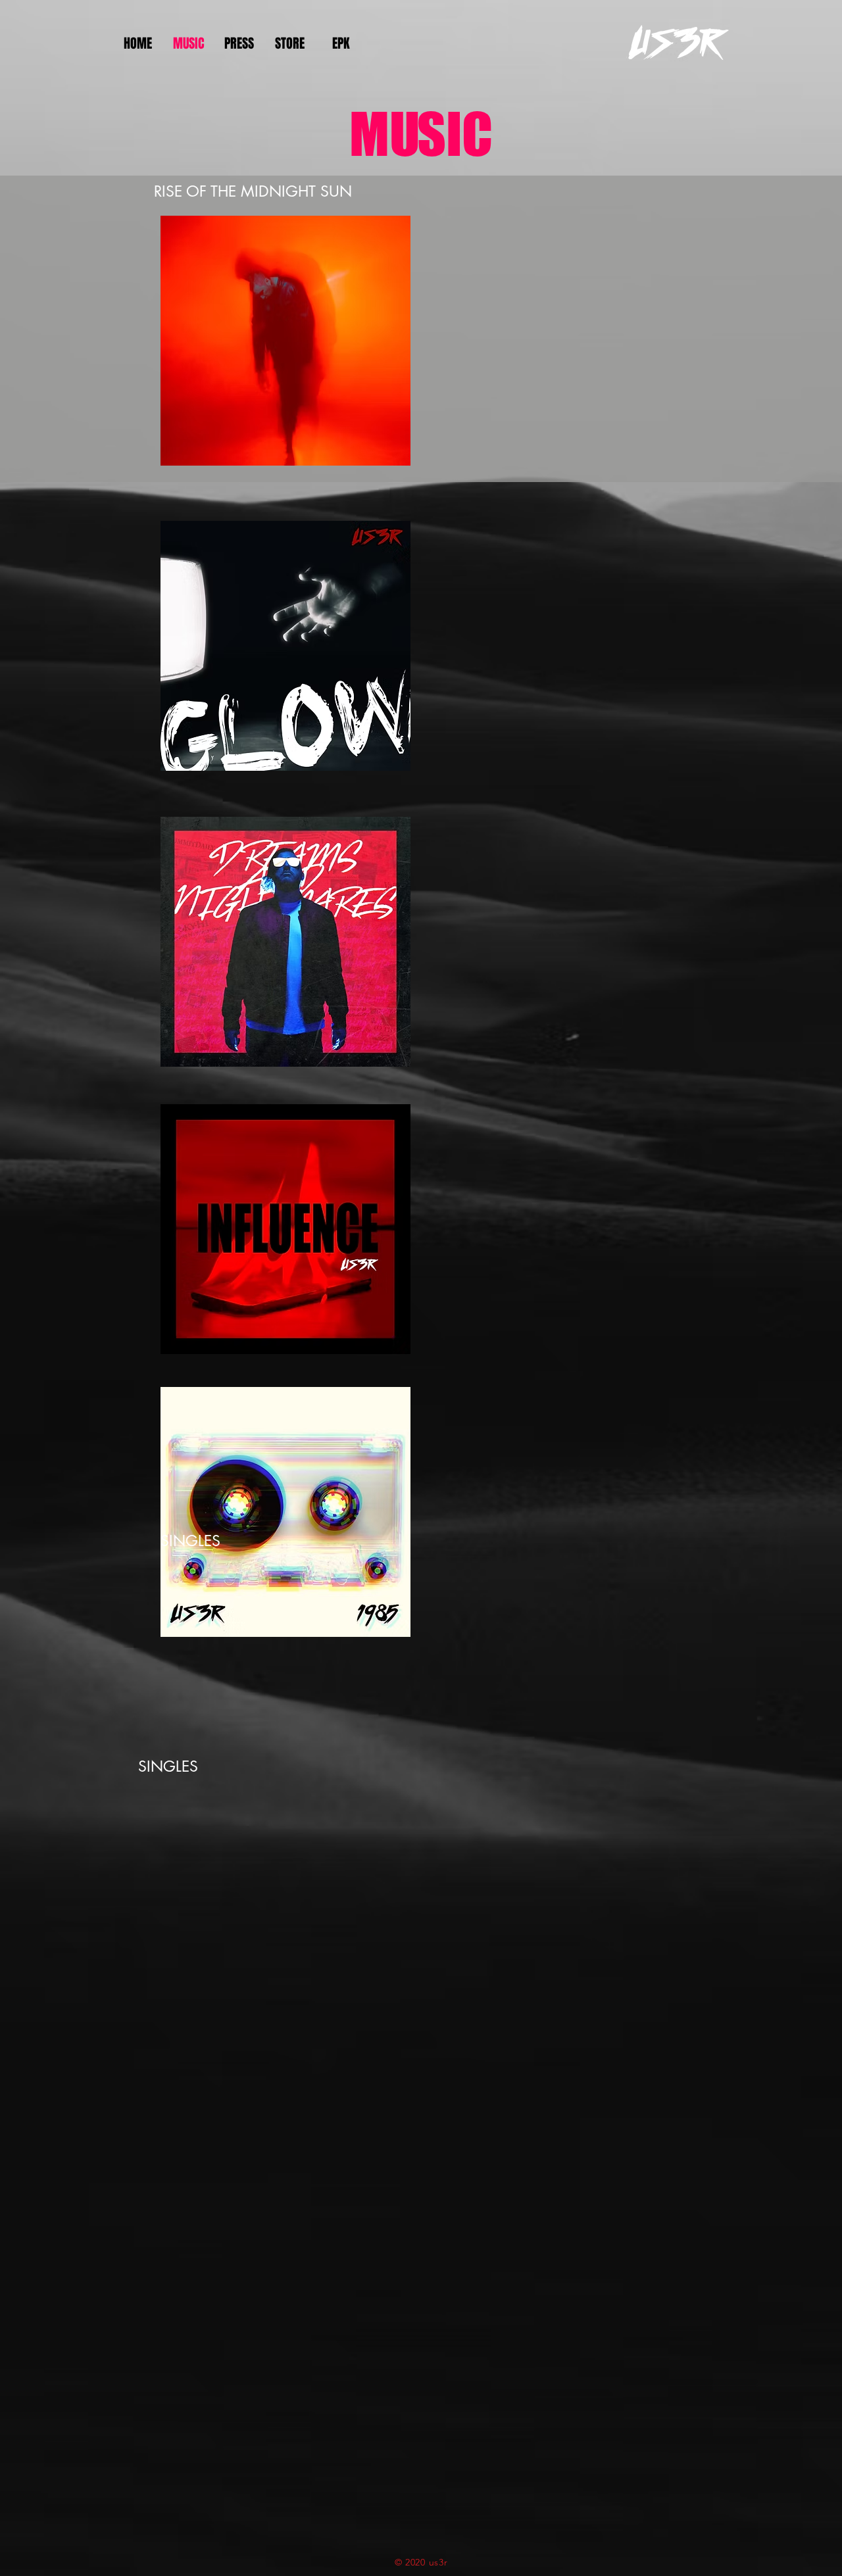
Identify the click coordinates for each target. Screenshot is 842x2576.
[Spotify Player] (578, 325)
